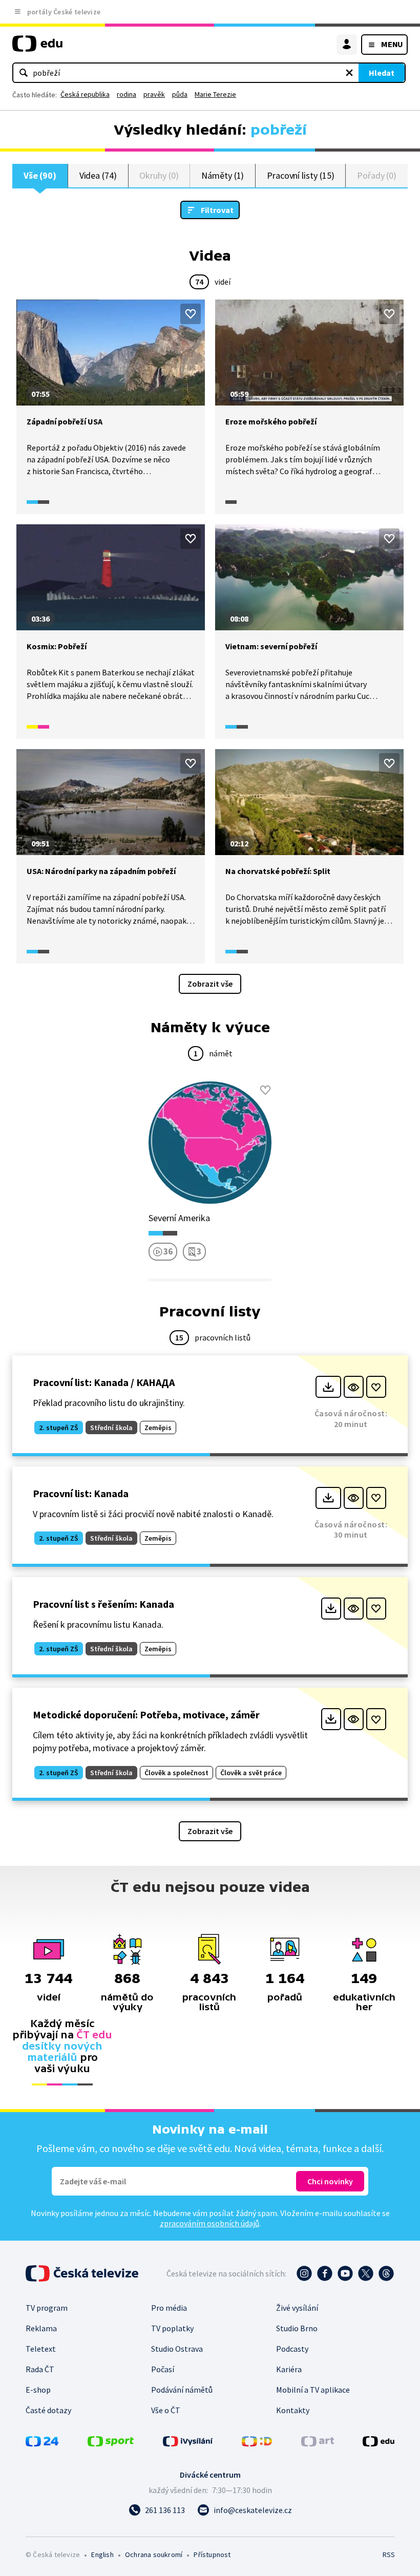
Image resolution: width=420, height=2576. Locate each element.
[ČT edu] (37, 48)
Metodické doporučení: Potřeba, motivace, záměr (146, 1715)
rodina (127, 94)
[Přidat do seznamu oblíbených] (191, 314)
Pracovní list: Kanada (81, 1493)
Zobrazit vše (210, 984)
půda (180, 94)
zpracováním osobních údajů (209, 2223)
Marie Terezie (215, 94)
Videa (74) (98, 175)
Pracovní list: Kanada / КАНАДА (104, 1382)
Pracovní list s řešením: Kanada (103, 1604)
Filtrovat (217, 210)
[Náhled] (354, 1387)
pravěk (154, 94)
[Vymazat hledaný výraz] (349, 73)
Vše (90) (40, 175)
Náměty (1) (223, 175)
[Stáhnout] (328, 1387)
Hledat (382, 73)
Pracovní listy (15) (301, 175)
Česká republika (85, 94)
